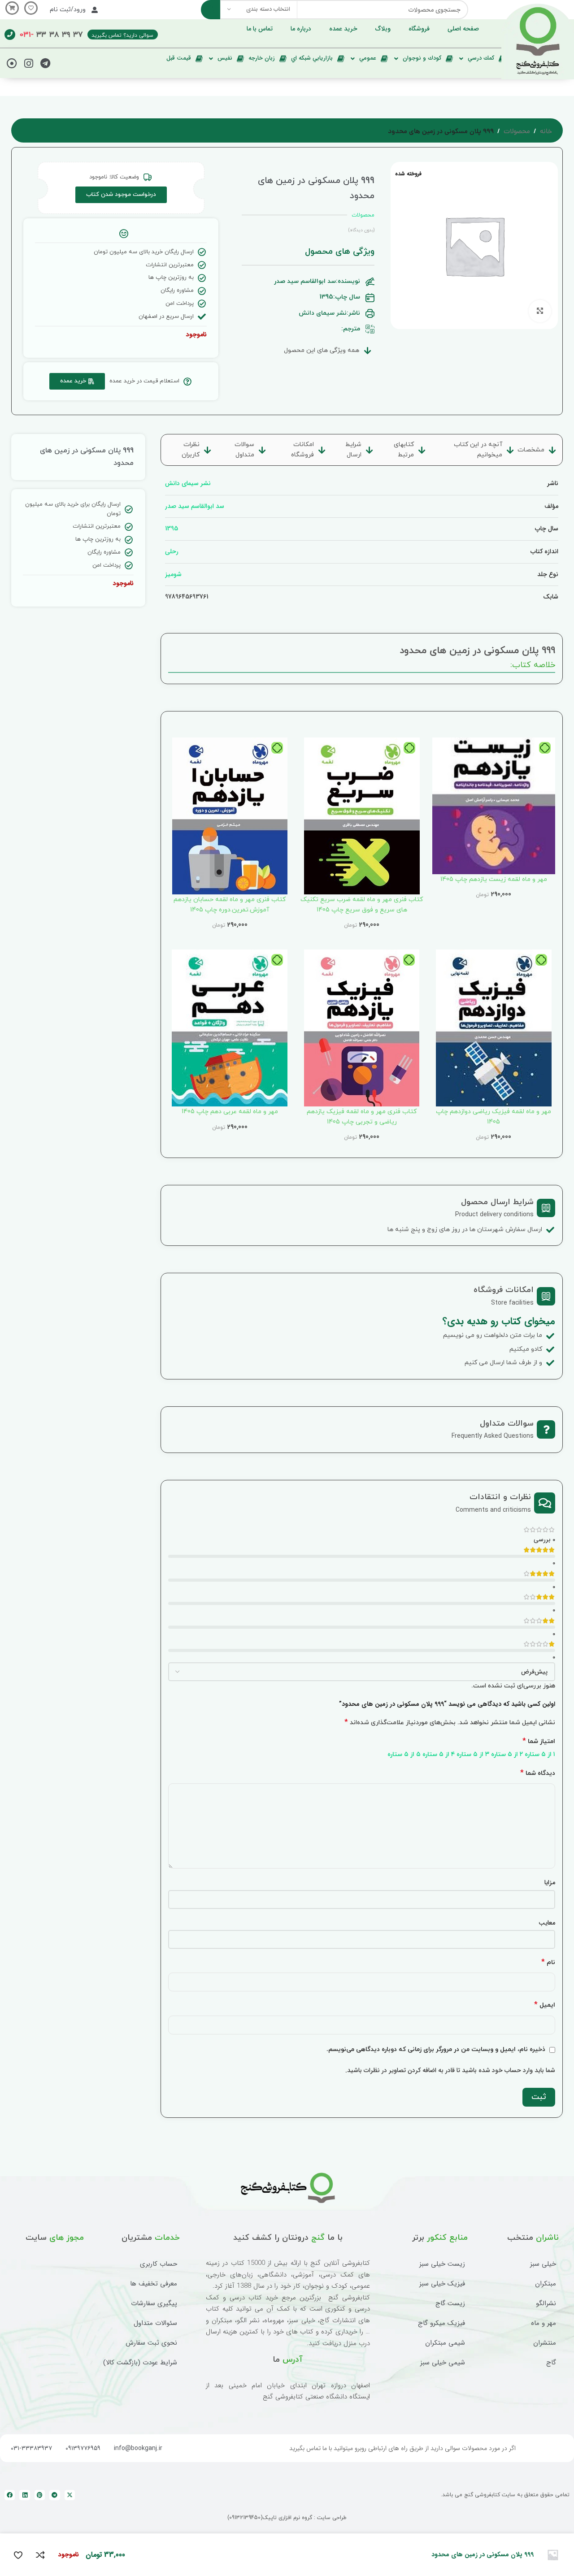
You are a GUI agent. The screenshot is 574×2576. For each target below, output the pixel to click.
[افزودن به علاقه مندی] (18, 2555)
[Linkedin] (24, 2495)
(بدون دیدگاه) (361, 230)
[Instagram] (29, 63)
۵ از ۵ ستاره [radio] (404, 1754)
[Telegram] (45, 63)
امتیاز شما (539, 1741)
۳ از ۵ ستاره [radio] (473, 1754)
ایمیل (545, 2005)
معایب (547, 1923)
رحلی (172, 551)
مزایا (550, 1882)
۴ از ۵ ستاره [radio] (439, 1754)
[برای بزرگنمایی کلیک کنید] (540, 311)
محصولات (517, 132)
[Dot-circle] (12, 63)
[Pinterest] (40, 2495)
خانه (546, 132)
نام (548, 1962)
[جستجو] (211, 10)
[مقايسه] (40, 2555)
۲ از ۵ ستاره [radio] (507, 1754)
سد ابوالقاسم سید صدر (195, 506)
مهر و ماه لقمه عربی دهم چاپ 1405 (230, 1112)
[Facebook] (10, 2495)
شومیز (173, 574)
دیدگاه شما (538, 1773)
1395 (172, 529)
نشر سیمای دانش (188, 483)
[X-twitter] (70, 2495)
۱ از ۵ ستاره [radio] (540, 1754)
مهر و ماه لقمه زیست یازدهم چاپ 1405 (494, 879)
